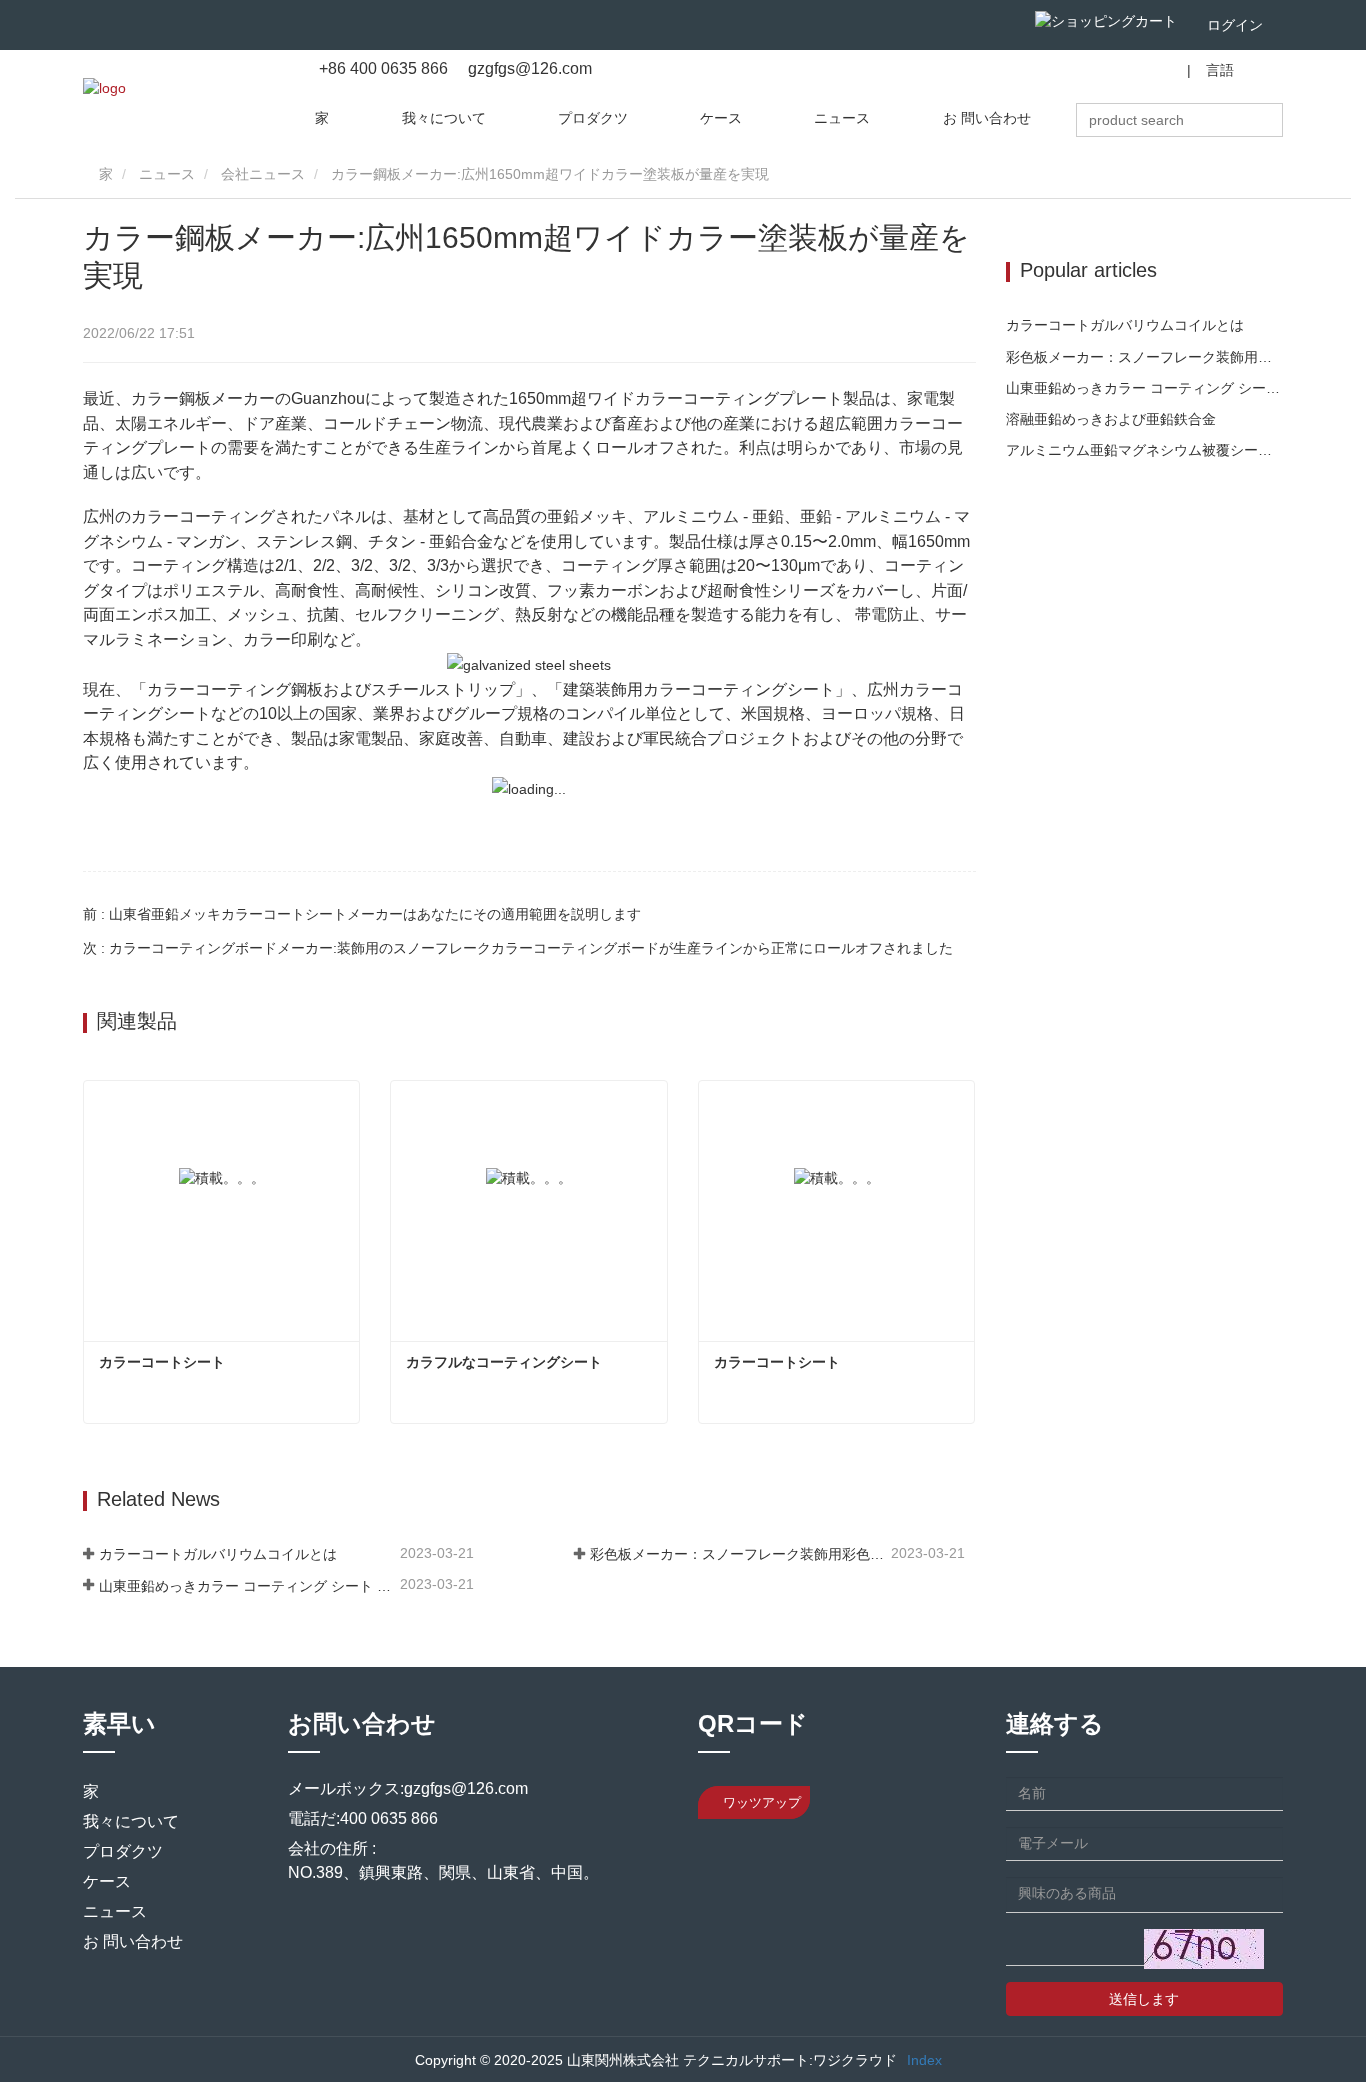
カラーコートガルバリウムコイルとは (218, 1554)
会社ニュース (263, 174)
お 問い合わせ (987, 118)
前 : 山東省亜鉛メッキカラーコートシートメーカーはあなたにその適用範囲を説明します (362, 914)
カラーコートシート (162, 1362)
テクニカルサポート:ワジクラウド (790, 2060)
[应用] (1277, 120)
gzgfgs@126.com (528, 68)
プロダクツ (593, 118)
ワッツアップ (760, 1802)
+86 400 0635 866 (383, 68)
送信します (1144, 1999)
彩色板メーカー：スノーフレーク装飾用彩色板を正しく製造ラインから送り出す (738, 1554)
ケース (721, 118)
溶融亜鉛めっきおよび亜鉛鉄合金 (1111, 419)
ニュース (842, 118)
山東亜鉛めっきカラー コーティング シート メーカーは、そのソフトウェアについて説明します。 (247, 1586)
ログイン (1235, 25)
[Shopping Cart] (1106, 20)
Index (924, 2060)
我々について (444, 118)
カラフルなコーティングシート (504, 1362)
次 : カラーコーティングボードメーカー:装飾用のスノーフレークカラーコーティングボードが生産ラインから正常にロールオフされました (518, 948)
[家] (104, 88)
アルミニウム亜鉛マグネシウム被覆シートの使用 (1145, 450)
